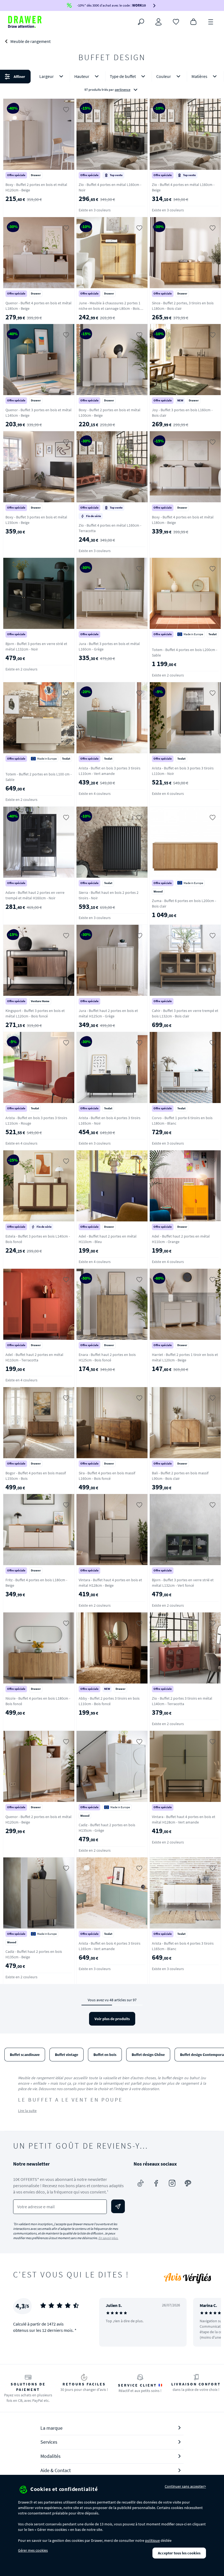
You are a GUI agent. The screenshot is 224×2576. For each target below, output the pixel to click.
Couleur (164, 76)
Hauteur (82, 76)
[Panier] (193, 21)
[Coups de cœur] (176, 21)
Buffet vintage (67, 2055)
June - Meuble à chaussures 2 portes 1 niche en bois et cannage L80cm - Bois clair (110, 308)
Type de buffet (123, 76)
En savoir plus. (108, 2238)
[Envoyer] (118, 2206)
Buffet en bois (105, 2055)
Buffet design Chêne (148, 2055)
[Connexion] (158, 22)
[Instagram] (172, 2183)
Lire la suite (27, 2111)
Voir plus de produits (112, 2019)
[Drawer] (25, 22)
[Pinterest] (188, 2183)
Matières (199, 76)
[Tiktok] (140, 2183)
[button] (112, 83)
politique (152, 2540)
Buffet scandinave (25, 2055)
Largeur (47, 76)
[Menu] (211, 21)
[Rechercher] (141, 22)
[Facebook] (156, 2183)
